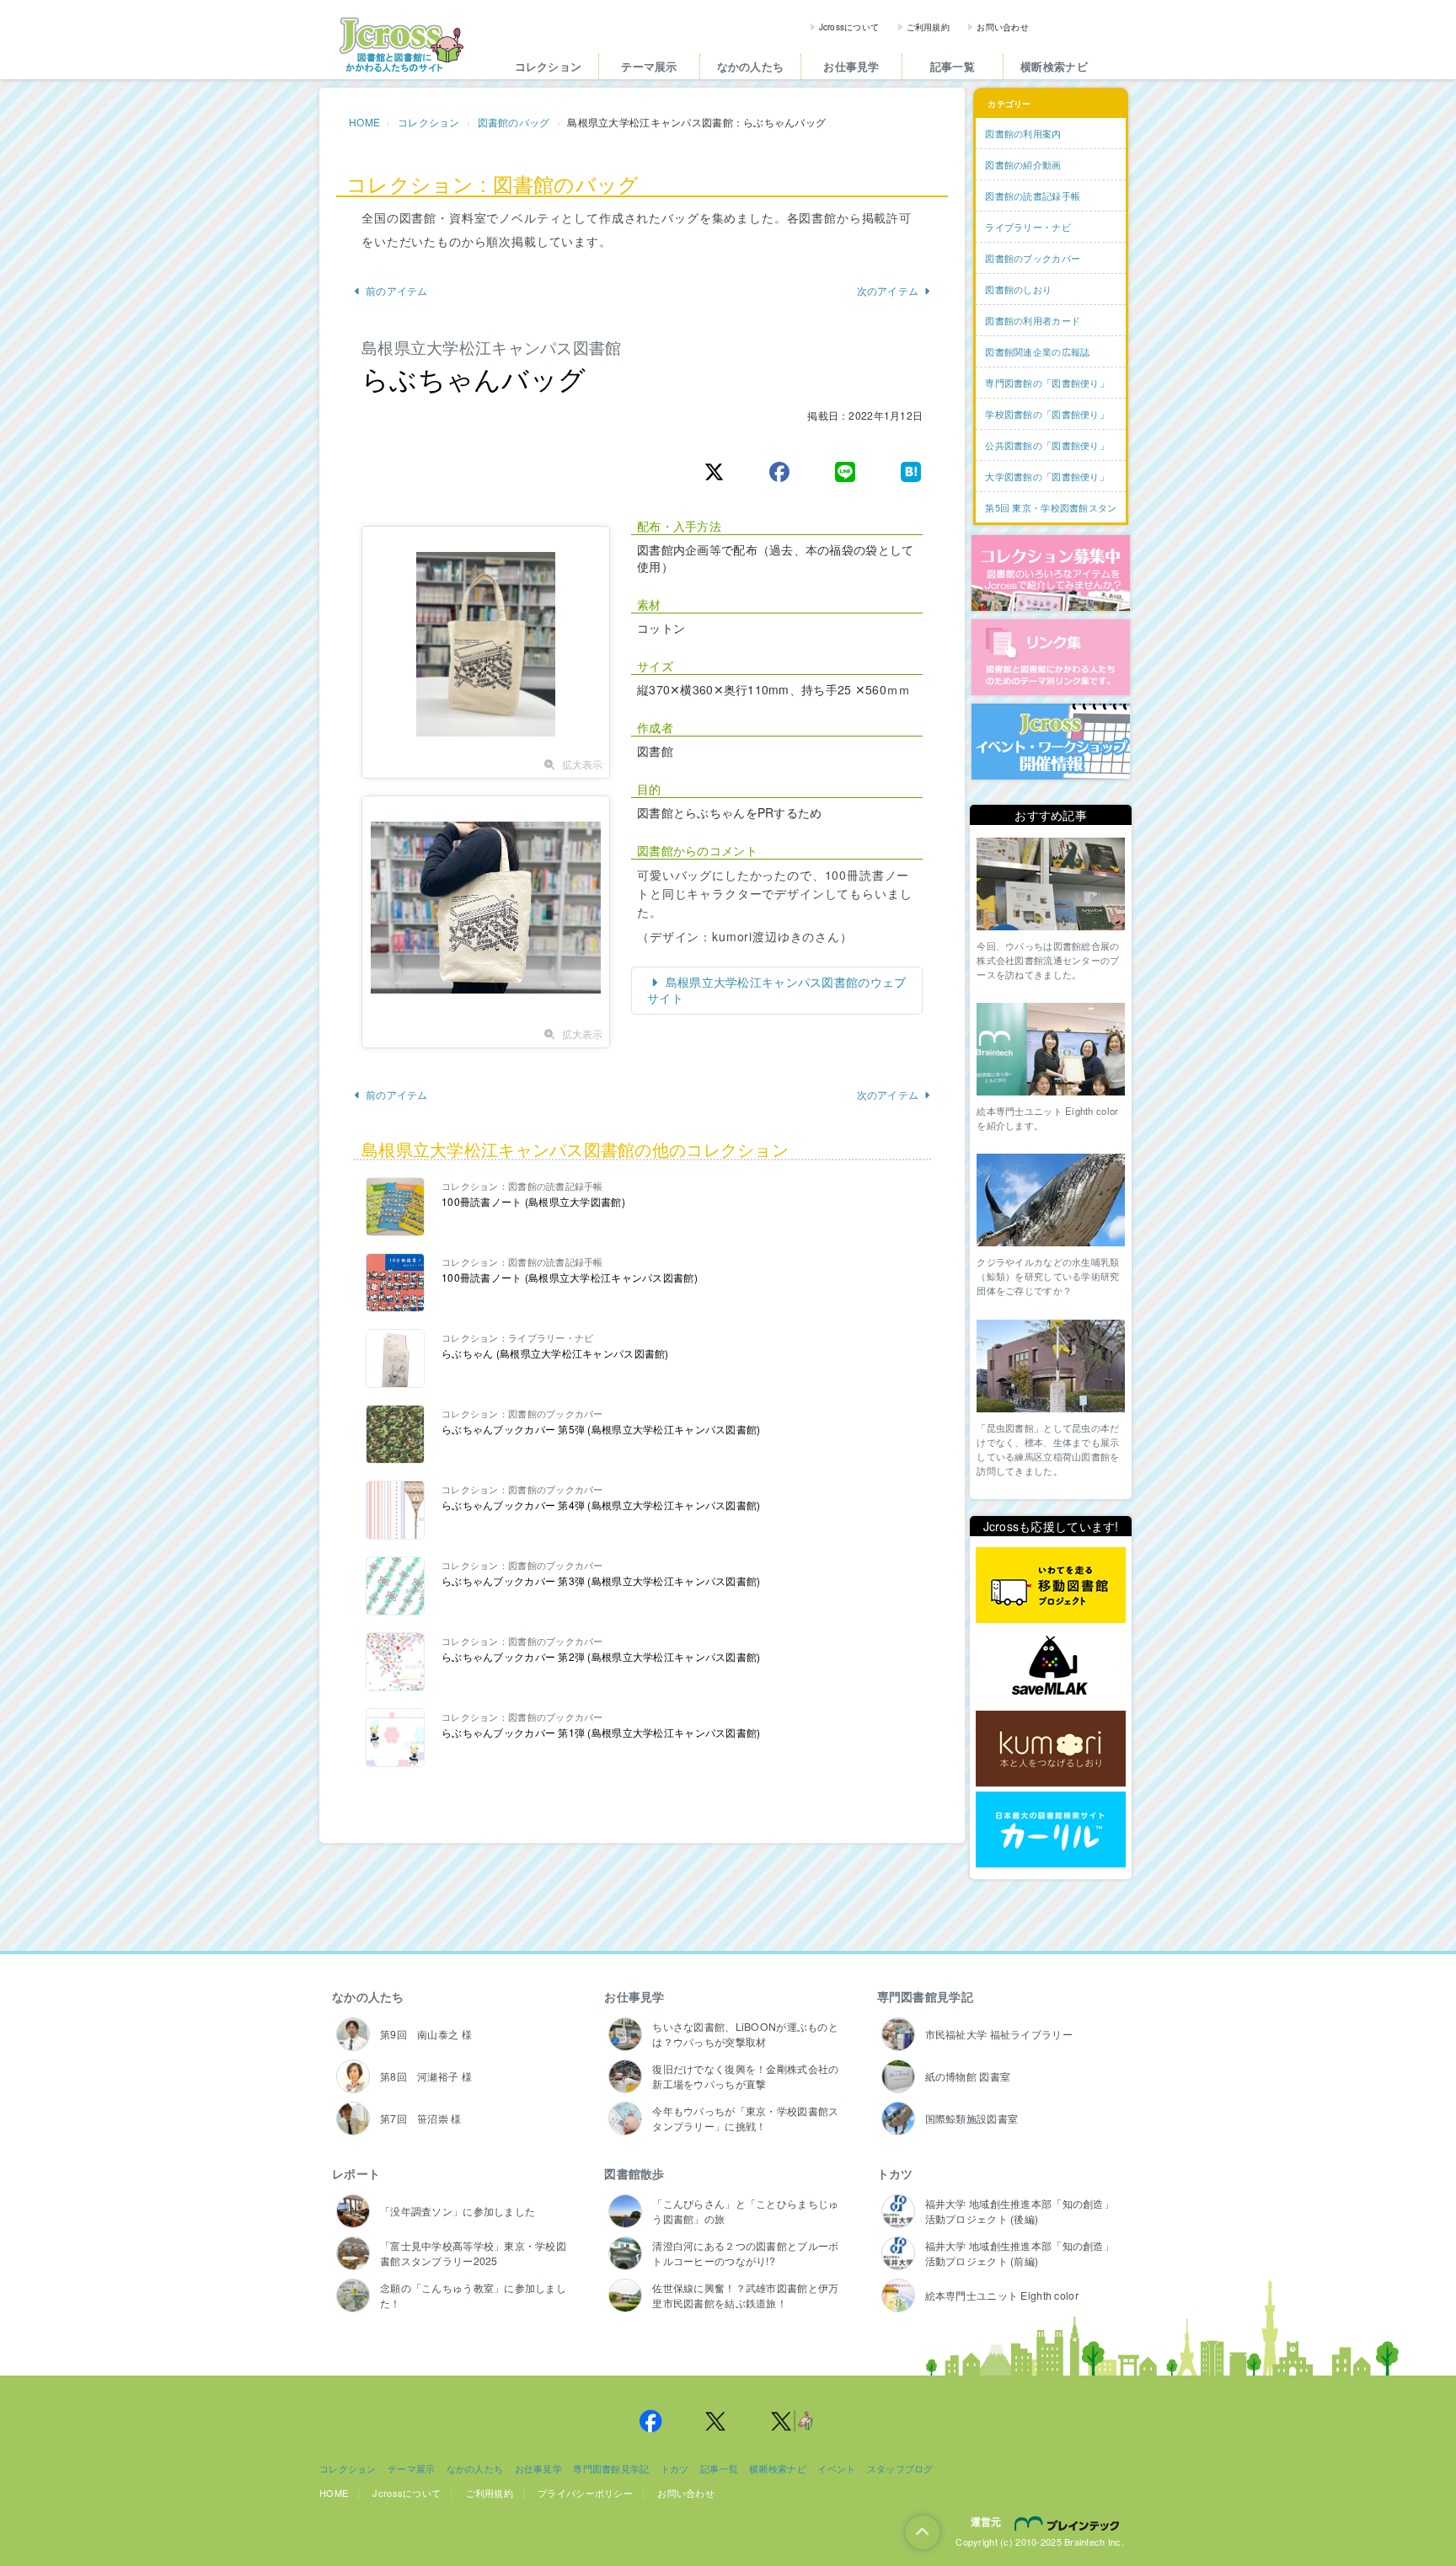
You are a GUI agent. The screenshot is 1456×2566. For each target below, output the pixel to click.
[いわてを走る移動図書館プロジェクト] (1051, 1586)
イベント (836, 2468)
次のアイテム (888, 290)
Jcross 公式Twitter (716, 2421)
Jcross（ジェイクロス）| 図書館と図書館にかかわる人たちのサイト (401, 45)
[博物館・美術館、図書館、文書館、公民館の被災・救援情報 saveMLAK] (1051, 1667)
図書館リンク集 (1051, 657)
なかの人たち (751, 66)
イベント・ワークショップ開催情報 (1051, 742)
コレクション (549, 66)
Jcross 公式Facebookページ (650, 2421)
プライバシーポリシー (585, 2493)
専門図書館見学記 (925, 1996)
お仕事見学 (851, 66)
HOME (364, 122)
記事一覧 (953, 66)
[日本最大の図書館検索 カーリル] (1051, 1830)
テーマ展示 (649, 66)
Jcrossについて (849, 27)
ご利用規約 (928, 27)
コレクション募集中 (1051, 573)
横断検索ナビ (1054, 66)
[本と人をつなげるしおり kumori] (1051, 1748)
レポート (356, 2173)
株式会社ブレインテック (1069, 2523)
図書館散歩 (634, 2173)
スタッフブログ (900, 2468)
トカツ (895, 2173)
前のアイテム (397, 290)
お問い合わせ (1003, 27)
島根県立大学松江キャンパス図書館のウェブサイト (776, 990)
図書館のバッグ (514, 122)
